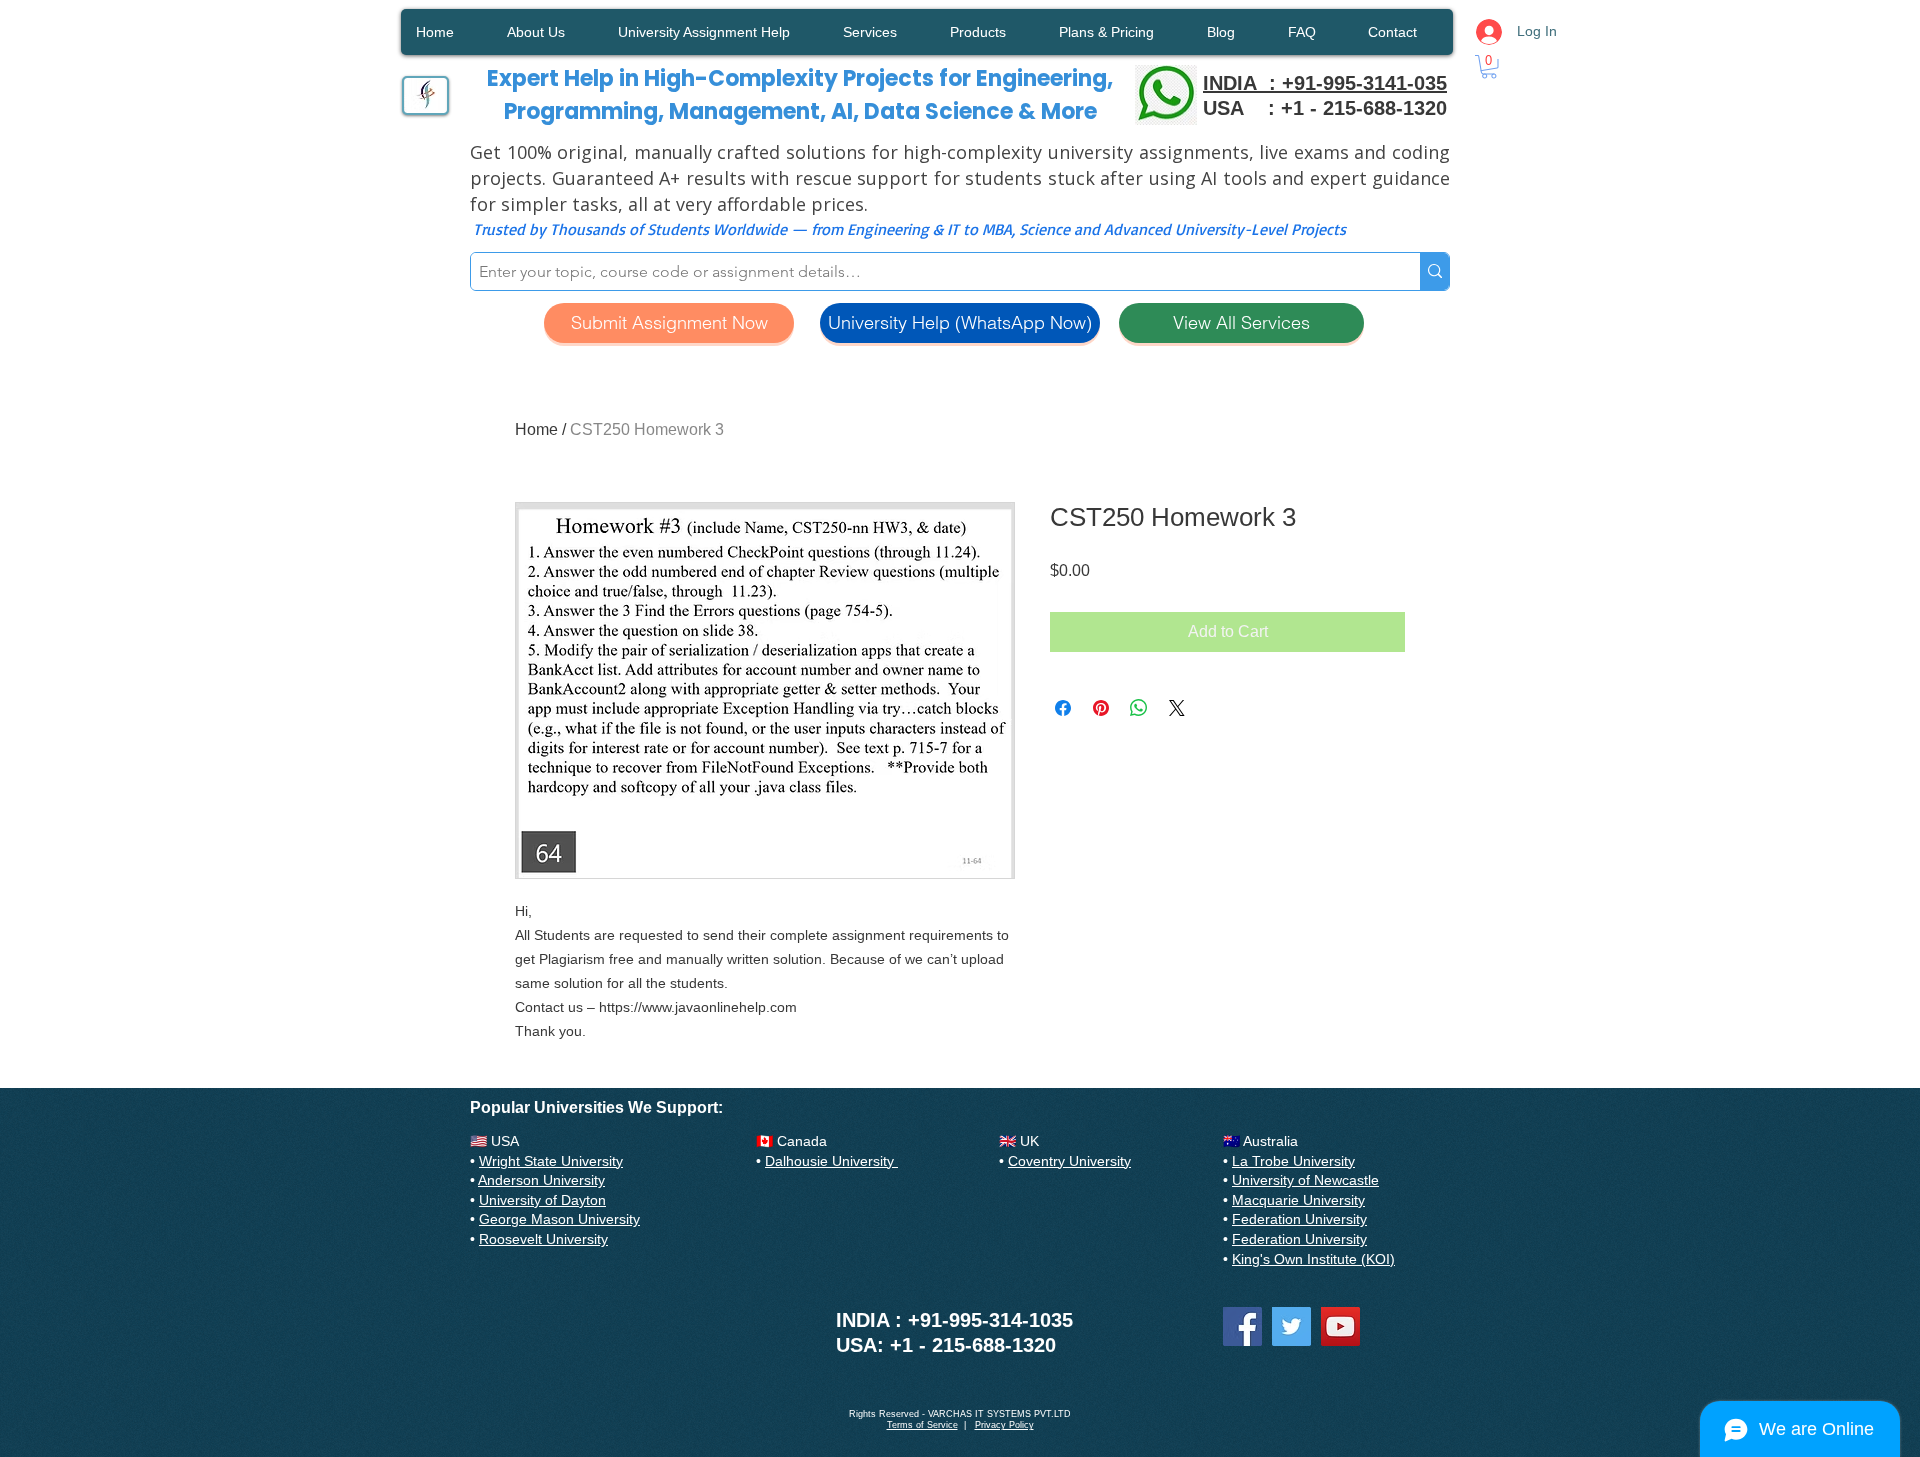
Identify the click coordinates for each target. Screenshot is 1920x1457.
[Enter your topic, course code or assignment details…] (1434, 271)
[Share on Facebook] (1063, 708)
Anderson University (541, 1180)
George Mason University (559, 1219)
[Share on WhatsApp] (1139, 708)
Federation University (1299, 1219)
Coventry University (1069, 1161)
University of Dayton (542, 1200)
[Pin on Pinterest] (1101, 708)
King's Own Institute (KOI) (1313, 1259)
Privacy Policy (1004, 1425)
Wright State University (551, 1161)
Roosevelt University (543, 1239)
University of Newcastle (1305, 1180)
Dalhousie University (831, 1161)
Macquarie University (1298, 1200)
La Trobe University (1293, 1161)
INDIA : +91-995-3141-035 (1325, 83)
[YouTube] (1340, 1326)
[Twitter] (1291, 1326)
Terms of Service (922, 1425)
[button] (1489, 67)
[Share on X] (1177, 708)
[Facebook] (1242, 1326)
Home (536, 429)
